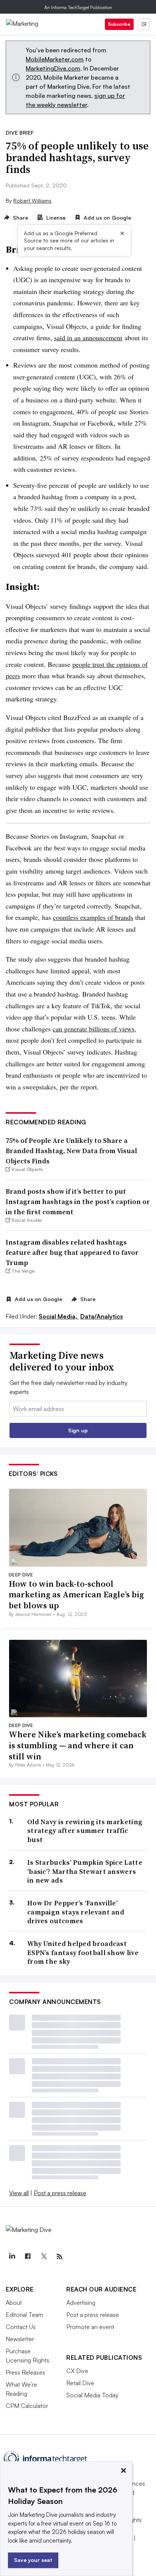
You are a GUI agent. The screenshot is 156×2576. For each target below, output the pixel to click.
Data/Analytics (102, 1316)
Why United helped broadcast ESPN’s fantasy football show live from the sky (83, 1952)
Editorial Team (24, 2315)
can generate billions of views (94, 1029)
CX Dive (77, 2371)
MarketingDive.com (53, 68)
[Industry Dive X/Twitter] (44, 2257)
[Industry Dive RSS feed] (59, 2257)
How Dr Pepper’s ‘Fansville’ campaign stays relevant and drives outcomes (76, 1912)
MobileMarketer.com (55, 59)
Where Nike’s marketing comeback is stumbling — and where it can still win (78, 1745)
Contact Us (21, 2327)
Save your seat (33, 2560)
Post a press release (60, 2193)
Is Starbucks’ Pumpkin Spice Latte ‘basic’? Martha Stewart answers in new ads (85, 1871)
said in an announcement (88, 338)
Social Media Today (92, 2395)
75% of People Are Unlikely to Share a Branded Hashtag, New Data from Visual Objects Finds (71, 1151)
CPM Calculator (27, 2406)
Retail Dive (80, 2383)
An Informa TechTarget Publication (78, 7)
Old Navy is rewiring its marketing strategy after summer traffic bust (85, 1831)
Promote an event (90, 2327)
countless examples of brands (93, 917)
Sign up (78, 1430)
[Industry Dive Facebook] (28, 2257)
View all (19, 2193)
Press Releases (25, 2372)
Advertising (81, 2303)
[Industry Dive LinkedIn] (12, 2257)
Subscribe (119, 24)
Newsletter (20, 2339)
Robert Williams (32, 200)
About (14, 2303)
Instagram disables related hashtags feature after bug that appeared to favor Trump (72, 1252)
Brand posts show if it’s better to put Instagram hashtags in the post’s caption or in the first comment (78, 1202)
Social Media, (59, 1316)
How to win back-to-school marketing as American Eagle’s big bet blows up (76, 1594)
